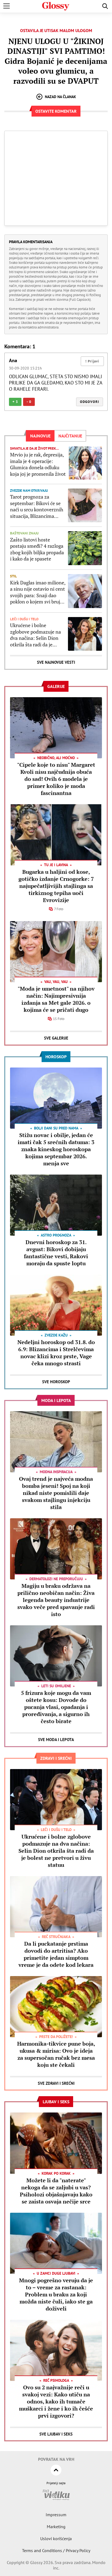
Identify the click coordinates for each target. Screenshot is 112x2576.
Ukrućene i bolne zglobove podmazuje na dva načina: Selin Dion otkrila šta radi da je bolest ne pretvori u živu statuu (36, 635)
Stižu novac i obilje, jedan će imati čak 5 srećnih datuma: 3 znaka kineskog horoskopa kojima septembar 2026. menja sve (56, 1149)
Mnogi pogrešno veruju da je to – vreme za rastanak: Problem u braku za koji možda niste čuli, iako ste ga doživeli (56, 2294)
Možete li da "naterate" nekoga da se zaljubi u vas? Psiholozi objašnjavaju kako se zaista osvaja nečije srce (56, 2191)
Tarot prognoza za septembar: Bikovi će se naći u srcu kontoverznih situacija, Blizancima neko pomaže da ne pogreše (37, 506)
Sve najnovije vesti (56, 662)
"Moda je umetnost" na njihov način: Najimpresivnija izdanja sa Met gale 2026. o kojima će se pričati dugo (56, 999)
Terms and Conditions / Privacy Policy (56, 2550)
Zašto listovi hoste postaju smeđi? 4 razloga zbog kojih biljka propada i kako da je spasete (37, 549)
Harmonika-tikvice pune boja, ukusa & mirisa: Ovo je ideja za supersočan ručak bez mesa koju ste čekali (56, 2054)
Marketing (56, 2527)
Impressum (56, 2515)
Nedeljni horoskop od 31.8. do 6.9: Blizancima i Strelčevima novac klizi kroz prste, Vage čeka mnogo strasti (56, 1353)
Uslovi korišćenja (56, 2539)
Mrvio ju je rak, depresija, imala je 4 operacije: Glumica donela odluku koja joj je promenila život (38, 464)
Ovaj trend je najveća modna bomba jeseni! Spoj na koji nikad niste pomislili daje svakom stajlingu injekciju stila (56, 1493)
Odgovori (90, 402)
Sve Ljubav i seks (56, 2434)
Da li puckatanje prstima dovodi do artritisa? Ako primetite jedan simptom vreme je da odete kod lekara (56, 1954)
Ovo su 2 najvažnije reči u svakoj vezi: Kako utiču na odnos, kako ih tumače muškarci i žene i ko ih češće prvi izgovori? (56, 2401)
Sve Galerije (56, 1038)
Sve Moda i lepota (56, 1740)
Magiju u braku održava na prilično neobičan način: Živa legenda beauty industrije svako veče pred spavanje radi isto (56, 1600)
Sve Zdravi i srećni (56, 2083)
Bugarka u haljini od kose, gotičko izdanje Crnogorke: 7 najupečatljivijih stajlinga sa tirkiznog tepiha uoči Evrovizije (56, 886)
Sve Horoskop (56, 1382)
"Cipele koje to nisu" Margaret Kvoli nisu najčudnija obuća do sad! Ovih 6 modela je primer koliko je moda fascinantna (56, 779)
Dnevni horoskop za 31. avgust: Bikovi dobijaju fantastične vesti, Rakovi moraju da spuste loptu (56, 1253)
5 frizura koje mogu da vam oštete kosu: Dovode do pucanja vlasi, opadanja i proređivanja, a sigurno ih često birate (56, 1707)
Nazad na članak (60, 97)
